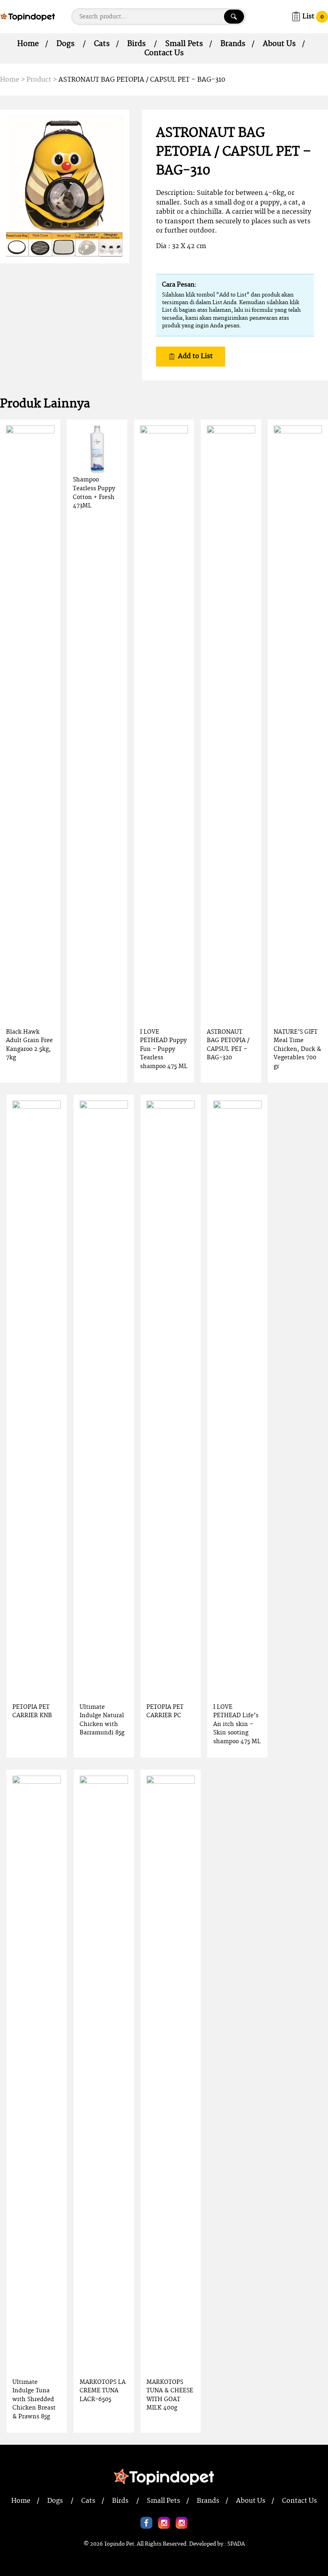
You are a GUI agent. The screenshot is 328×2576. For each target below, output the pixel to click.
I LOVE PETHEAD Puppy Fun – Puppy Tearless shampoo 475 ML (164, 1049)
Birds (136, 44)
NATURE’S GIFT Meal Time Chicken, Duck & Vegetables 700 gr (297, 1049)
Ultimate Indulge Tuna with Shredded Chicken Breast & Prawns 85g (34, 2399)
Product (39, 80)
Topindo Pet (119, 2544)
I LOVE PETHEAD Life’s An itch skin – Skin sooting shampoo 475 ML (237, 1724)
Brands (233, 44)
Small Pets (184, 44)
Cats (102, 44)
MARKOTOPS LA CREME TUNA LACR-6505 (103, 2391)
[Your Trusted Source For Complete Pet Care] (27, 16)
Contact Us (164, 53)
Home (28, 44)
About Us (279, 44)
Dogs (65, 44)
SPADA (236, 2544)
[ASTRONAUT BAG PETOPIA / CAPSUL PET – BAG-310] (65, 186)
